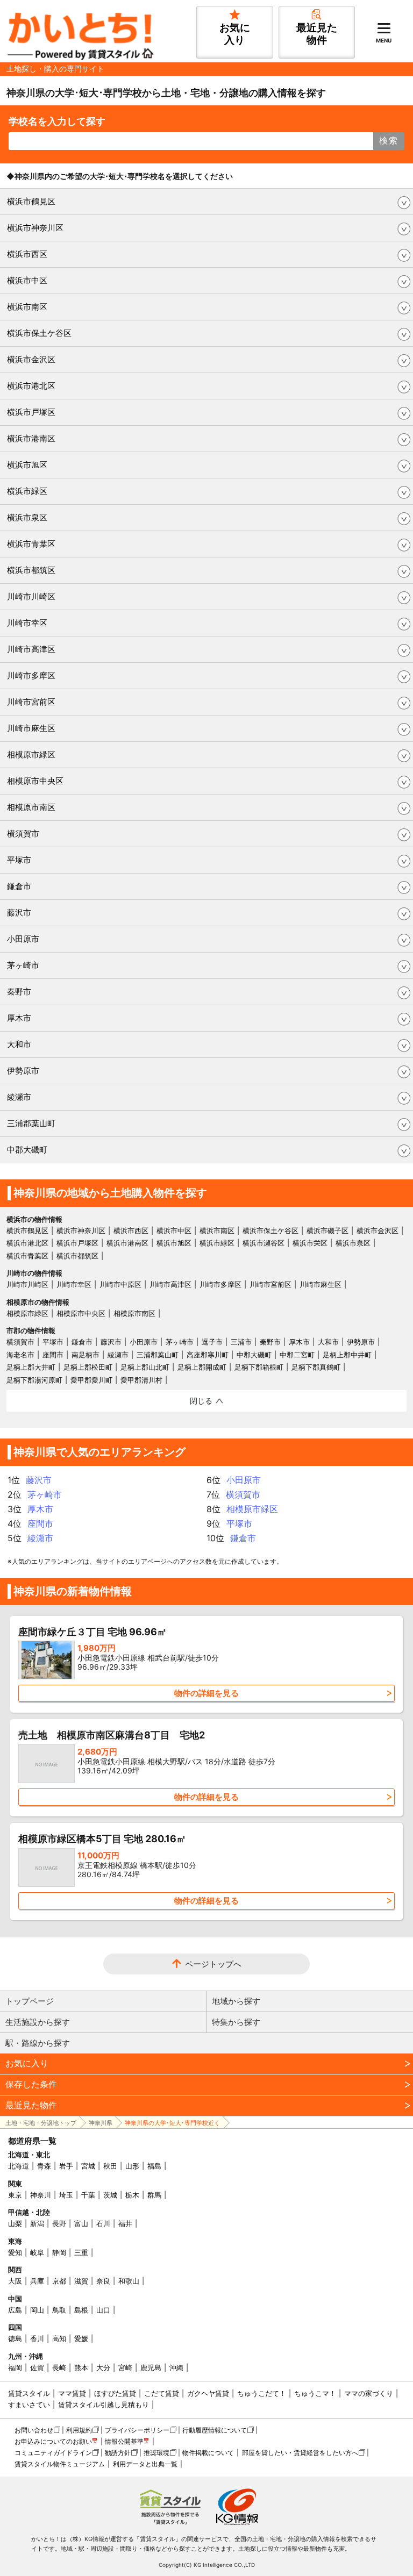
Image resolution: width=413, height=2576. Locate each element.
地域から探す (236, 2001)
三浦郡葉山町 (31, 1123)
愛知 (15, 2252)
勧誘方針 (118, 2453)
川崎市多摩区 (31, 675)
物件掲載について (208, 2453)
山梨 (15, 2223)
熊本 (81, 2367)
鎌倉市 (19, 886)
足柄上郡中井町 (347, 1355)
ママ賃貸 (72, 2393)
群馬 (154, 2195)
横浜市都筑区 (31, 570)
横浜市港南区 (31, 438)
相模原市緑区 (31, 754)
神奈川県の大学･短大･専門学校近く (172, 2123)
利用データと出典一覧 (145, 2464)
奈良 (103, 2281)
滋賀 (81, 2281)
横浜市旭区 (27, 465)
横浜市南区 (27, 307)
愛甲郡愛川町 (91, 1380)
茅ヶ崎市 (23, 965)
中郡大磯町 (27, 1150)
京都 (59, 2281)
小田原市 (23, 939)
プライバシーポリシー (137, 2430)
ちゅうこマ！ (315, 2393)
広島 (15, 2310)
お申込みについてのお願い (53, 2441)
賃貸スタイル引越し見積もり (104, 2405)
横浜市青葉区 (31, 544)
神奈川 (41, 2195)
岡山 (37, 2310)
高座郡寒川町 (208, 1355)
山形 (132, 2166)
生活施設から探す (38, 2022)
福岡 (15, 2367)
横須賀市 (23, 833)
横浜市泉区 (27, 517)
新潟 (37, 2223)
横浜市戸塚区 (31, 412)
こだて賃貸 (162, 2393)
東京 (15, 2195)
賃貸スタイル (29, 2393)
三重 (81, 2252)
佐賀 (37, 2367)
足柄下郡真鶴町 (316, 1367)
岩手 (66, 2166)
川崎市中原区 (120, 1284)
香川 (37, 2338)
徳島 (15, 2338)
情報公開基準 (124, 2441)
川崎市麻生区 (31, 728)
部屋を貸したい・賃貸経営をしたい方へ (300, 2453)
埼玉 (66, 2195)
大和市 (19, 1044)
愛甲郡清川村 (141, 1380)
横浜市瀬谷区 (264, 1243)
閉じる (201, 1401)
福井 (125, 2223)
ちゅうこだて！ (262, 2393)
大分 (103, 2367)
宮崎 (125, 2367)
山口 (103, 2310)
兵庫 (37, 2281)
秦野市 (19, 992)
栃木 (132, 2195)
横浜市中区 (27, 280)
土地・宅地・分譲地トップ (41, 2123)
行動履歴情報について (215, 2430)
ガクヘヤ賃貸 (208, 2393)
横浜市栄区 (310, 1243)
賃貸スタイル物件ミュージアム (60, 2464)
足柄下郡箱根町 (259, 1367)
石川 (103, 2223)
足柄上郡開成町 (202, 1367)
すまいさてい (29, 2405)
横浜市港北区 (31, 386)
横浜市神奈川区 (35, 228)
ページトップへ (213, 1964)
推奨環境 (156, 2453)
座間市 (53, 1355)
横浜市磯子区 (327, 1230)
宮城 (88, 2166)
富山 (81, 2223)
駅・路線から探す (38, 2043)
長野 (59, 2223)
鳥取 (59, 2310)
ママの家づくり (369, 2393)
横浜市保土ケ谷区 (39, 333)
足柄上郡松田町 (88, 1367)
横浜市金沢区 (31, 359)
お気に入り (27, 2063)
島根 (81, 2310)
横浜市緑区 (27, 491)
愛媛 (81, 2338)
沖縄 (176, 2367)
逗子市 (212, 1342)
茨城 (110, 2195)
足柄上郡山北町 (145, 1367)
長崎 (59, 2367)
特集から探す (236, 2022)
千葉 (88, 2195)
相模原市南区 (31, 807)
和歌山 (129, 2281)
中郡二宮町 (297, 1355)
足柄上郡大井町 (31, 1367)
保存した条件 (31, 2084)
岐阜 (37, 2252)
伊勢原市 (23, 1071)
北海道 (19, 2166)
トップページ (30, 2001)
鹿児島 (151, 2367)
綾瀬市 (19, 1097)
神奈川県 (101, 2123)
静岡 (59, 2252)
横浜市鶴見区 (31, 201)
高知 (59, 2338)
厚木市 (19, 1018)
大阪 (15, 2281)
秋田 (110, 2166)
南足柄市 (86, 1355)
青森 (44, 2166)
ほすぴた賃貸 (115, 2393)
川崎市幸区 (27, 623)
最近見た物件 (31, 2105)
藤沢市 (19, 913)
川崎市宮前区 (31, 702)
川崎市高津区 (31, 649)
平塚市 (19, 860)
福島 (154, 2166)
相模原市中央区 (35, 781)
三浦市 (241, 1342)
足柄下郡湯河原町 (34, 1380)
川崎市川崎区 (31, 596)
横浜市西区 (27, 254)
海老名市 (20, 1355)
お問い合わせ (34, 2430)
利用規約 (79, 2430)
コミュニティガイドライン (53, 2453)
